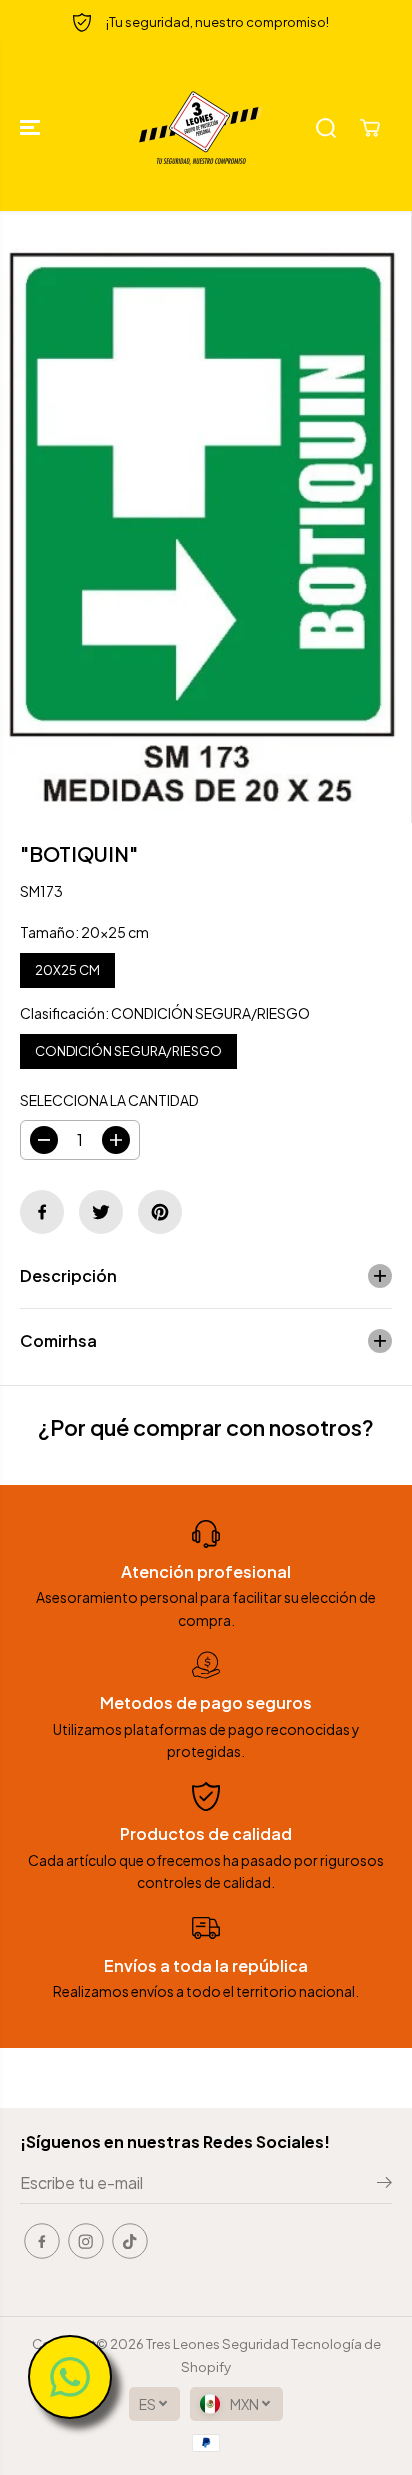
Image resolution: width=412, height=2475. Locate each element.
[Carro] (370, 128)
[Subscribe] (384, 2185)
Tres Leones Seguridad (217, 2343)
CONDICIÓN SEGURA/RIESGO (128, 1046)
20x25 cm (68, 965)
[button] (32, 128)
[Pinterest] (160, 1212)
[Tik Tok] (130, 2241)
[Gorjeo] (101, 1212)
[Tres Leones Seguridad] (201, 128)
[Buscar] (326, 128)
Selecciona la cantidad (109, 1100)
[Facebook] (42, 1212)
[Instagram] (86, 2241)
